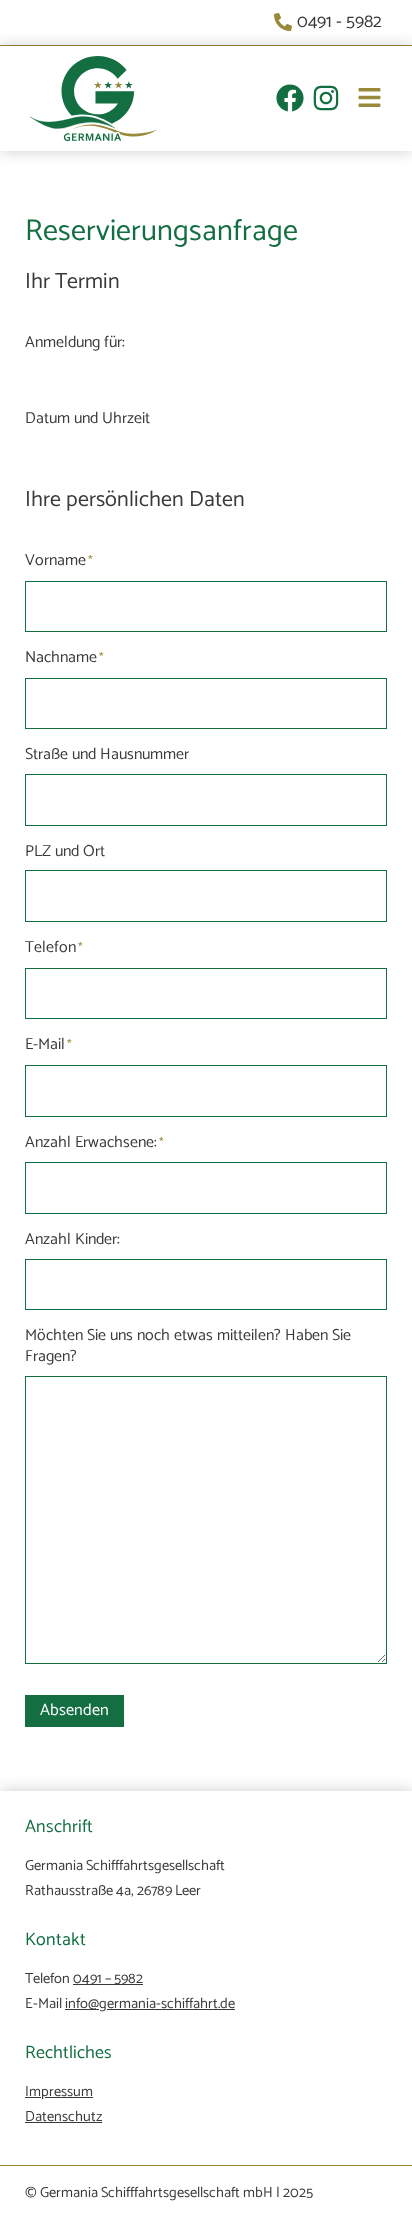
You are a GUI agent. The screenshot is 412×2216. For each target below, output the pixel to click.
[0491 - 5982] (330, 22)
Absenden (74, 1710)
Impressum (59, 2092)
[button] (361, 101)
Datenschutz (63, 2117)
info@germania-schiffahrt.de (150, 2004)
